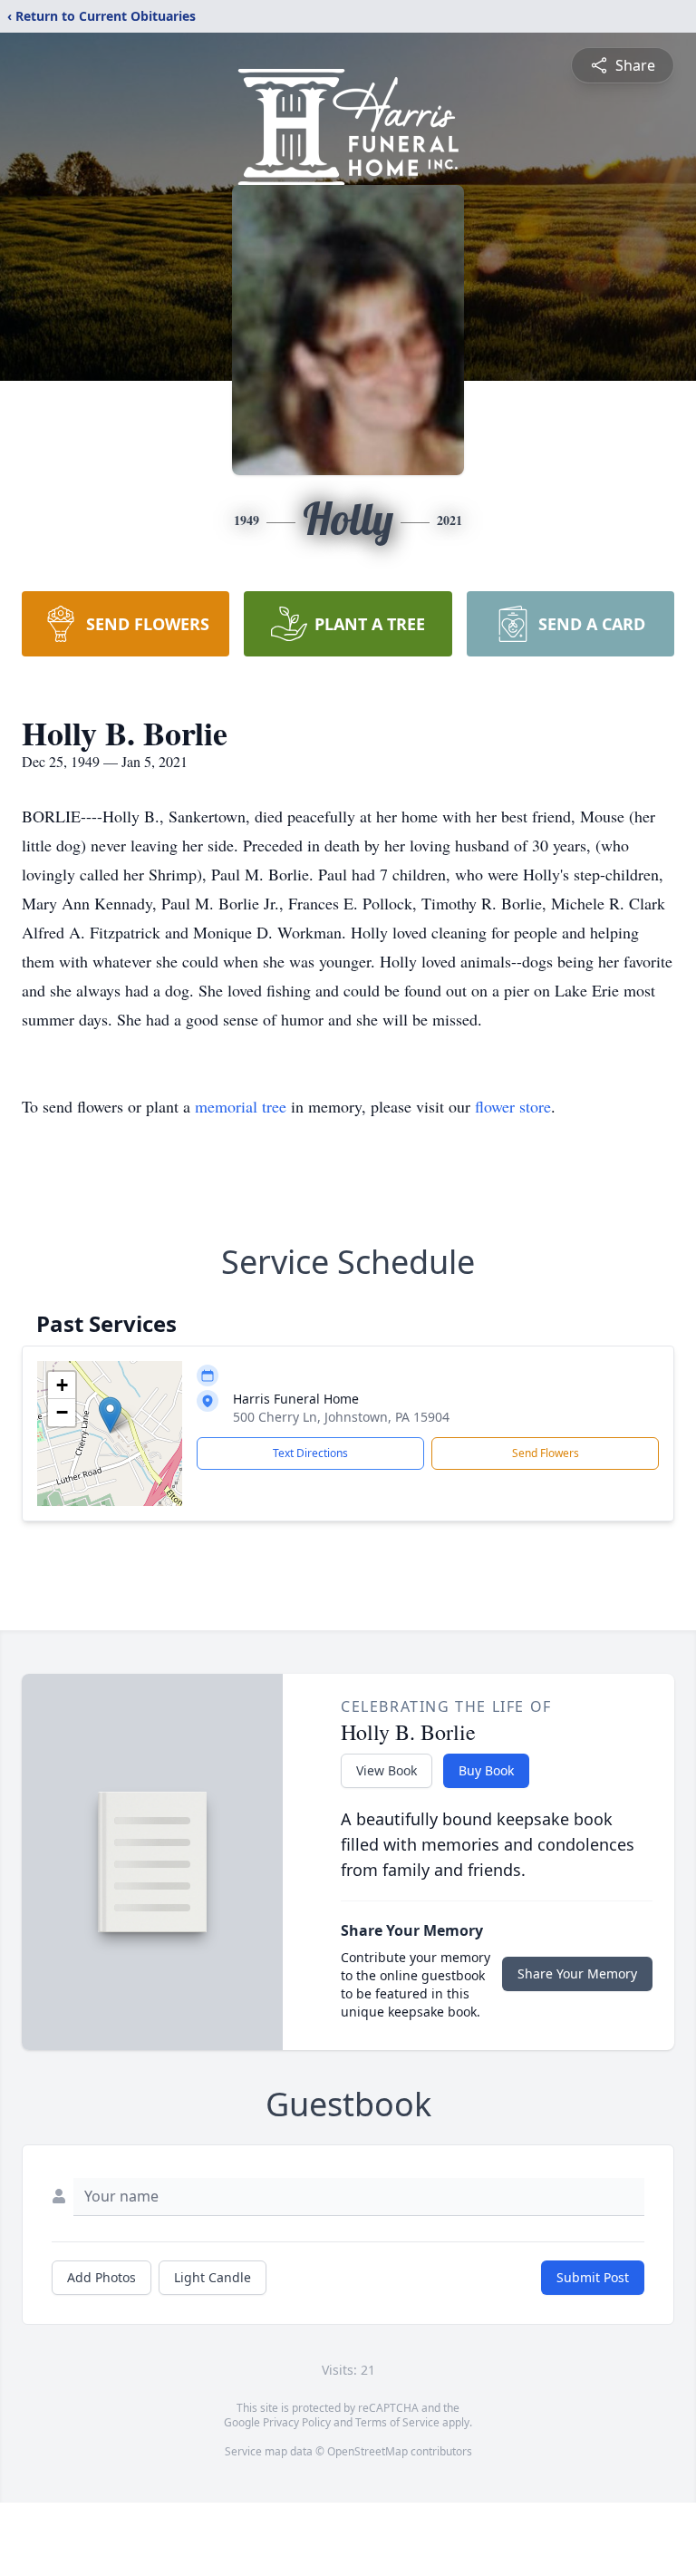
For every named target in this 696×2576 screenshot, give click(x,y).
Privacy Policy (297, 2422)
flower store (513, 1106)
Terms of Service (397, 2422)
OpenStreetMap (367, 2451)
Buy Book (486, 1770)
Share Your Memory (577, 1973)
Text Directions (310, 1453)
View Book (387, 1770)
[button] (110, 1415)
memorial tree (241, 1106)
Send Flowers (546, 1453)
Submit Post (593, 2277)
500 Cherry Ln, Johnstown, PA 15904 (341, 1417)
